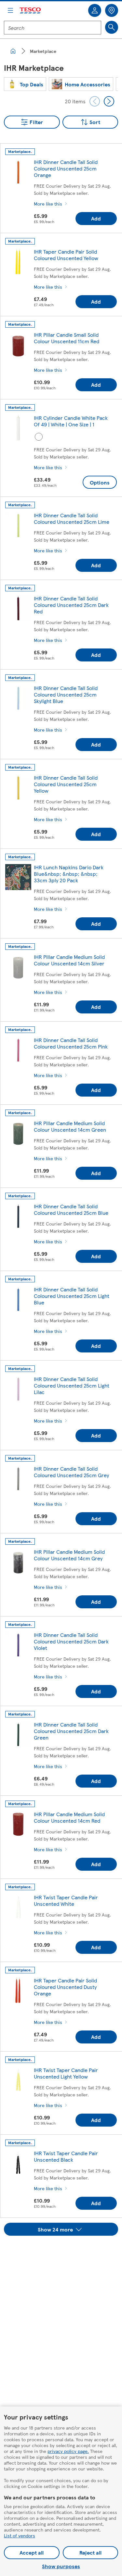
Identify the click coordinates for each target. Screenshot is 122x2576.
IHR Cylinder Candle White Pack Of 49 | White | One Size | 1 (71, 421)
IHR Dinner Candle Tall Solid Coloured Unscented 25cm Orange (66, 168)
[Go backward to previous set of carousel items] (95, 101)
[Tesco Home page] (31, 11)
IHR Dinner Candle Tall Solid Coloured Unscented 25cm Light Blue (72, 1296)
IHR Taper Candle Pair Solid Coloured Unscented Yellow (66, 255)
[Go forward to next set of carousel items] (109, 101)
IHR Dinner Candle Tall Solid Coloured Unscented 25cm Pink (71, 1043)
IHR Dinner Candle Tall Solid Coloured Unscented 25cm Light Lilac (72, 1385)
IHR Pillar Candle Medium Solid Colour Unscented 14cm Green (70, 1126)
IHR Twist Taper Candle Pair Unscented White (66, 1900)
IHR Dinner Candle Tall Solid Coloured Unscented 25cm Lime (72, 518)
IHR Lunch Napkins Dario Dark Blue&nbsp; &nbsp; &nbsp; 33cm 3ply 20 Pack (69, 874)
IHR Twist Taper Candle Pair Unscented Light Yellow (66, 2073)
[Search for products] (112, 27)
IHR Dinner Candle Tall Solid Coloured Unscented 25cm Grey (71, 1472)
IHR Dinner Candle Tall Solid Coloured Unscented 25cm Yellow (66, 784)
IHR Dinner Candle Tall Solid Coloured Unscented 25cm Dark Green (71, 1731)
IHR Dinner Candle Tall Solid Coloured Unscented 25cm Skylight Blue (66, 694)
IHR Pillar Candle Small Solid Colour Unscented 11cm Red (67, 338)
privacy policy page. (68, 2451)
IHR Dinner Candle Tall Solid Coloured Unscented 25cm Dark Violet (71, 1641)
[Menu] (10, 10)
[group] (25, 84)
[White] (39, 437)
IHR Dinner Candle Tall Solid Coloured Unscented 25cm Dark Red (71, 605)
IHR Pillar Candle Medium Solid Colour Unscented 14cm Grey (69, 1555)
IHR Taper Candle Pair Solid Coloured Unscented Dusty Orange (65, 1987)
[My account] (95, 10)
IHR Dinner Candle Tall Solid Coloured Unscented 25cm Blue (71, 1209)
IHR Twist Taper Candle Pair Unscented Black (66, 2156)
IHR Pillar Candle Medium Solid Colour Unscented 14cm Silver (69, 960)
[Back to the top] (64, 2252)
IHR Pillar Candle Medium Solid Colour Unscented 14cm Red (69, 1817)
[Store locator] (112, 10)
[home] (13, 51)
